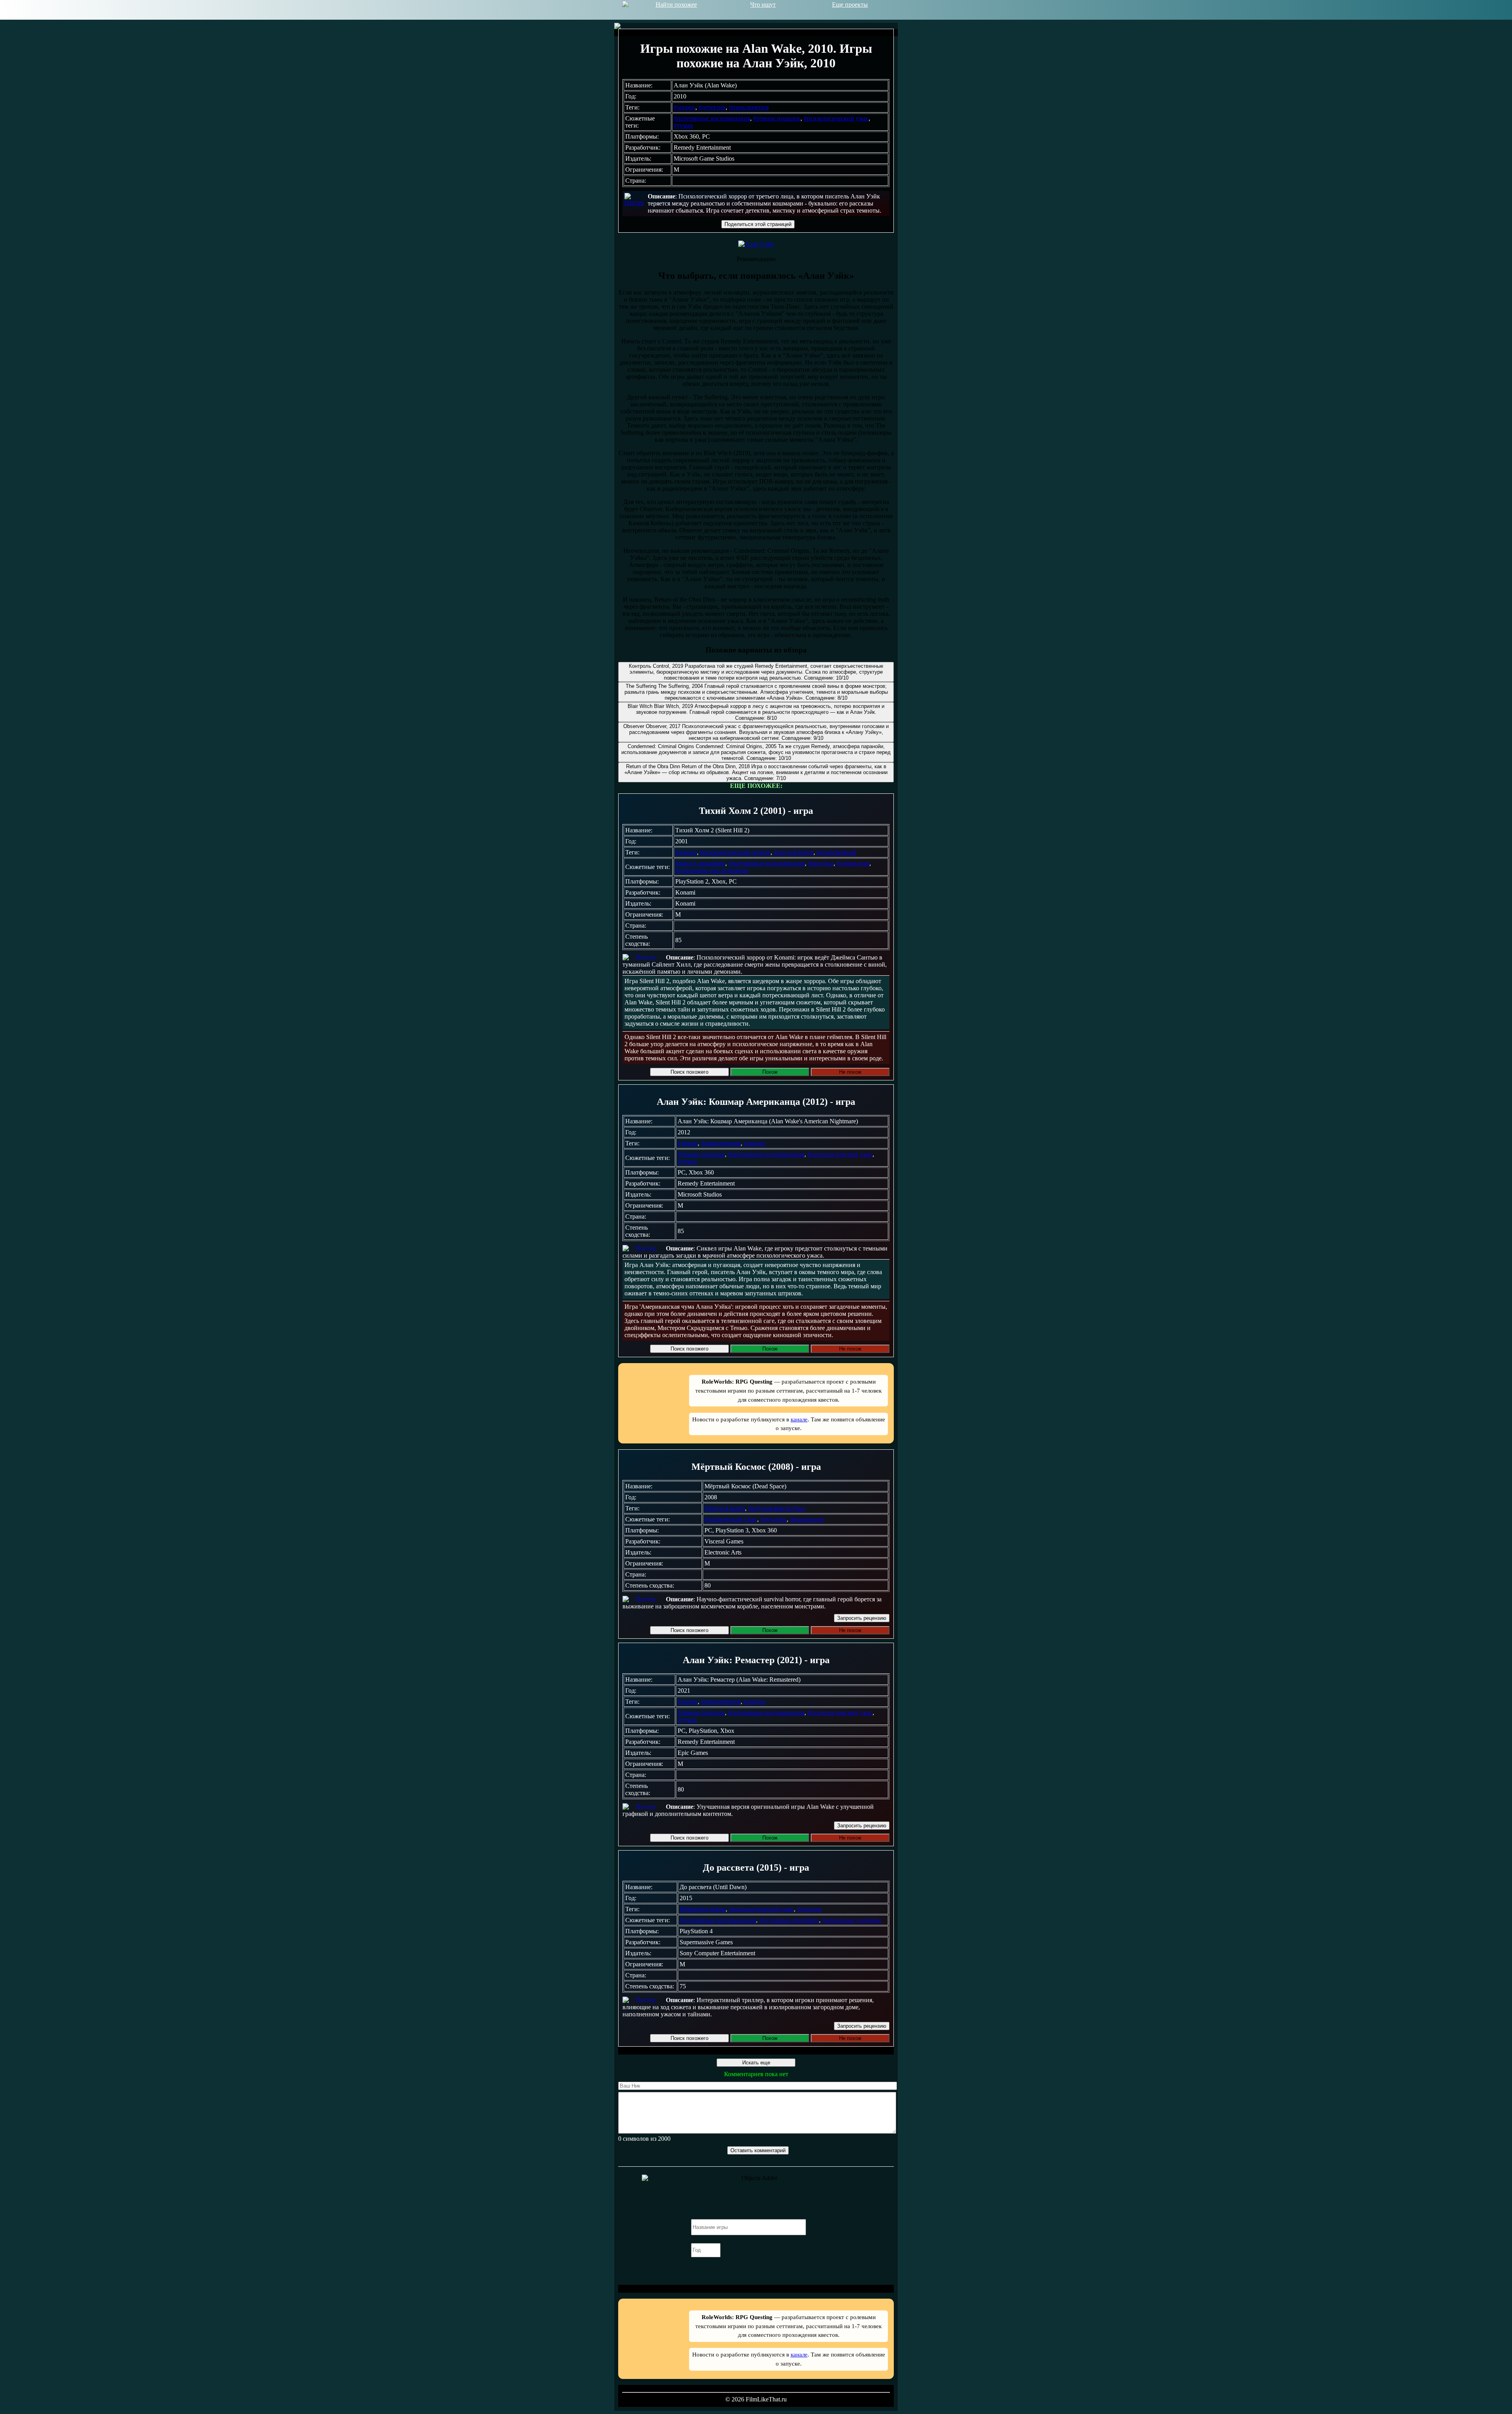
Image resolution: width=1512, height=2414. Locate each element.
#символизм (853, 863)
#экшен (688, 1143)
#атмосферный (837, 852)
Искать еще (756, 2063)
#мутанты (774, 1519)
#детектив (712, 107)
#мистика (821, 863)
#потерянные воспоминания (712, 118)
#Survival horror (725, 1508)
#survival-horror (794, 852)
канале (799, 1419)
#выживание (807, 1519)
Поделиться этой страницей (758, 224)
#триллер (809, 1909)
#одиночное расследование (712, 870)
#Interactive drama (703, 1909)
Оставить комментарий (758, 2150)
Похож (770, 1072)
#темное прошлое (777, 118)
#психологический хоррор (735, 852)
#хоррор (685, 107)
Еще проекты (850, 5)
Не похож (850, 1072)
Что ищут (763, 5)
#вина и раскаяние (700, 863)
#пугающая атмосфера (789, 1920)
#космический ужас (731, 1519)
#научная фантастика (776, 1508)
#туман (683, 125)
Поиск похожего (689, 1072)
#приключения (749, 107)
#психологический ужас (836, 118)
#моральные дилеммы (852, 1920)
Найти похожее (676, 5)
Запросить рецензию (862, 1618)
